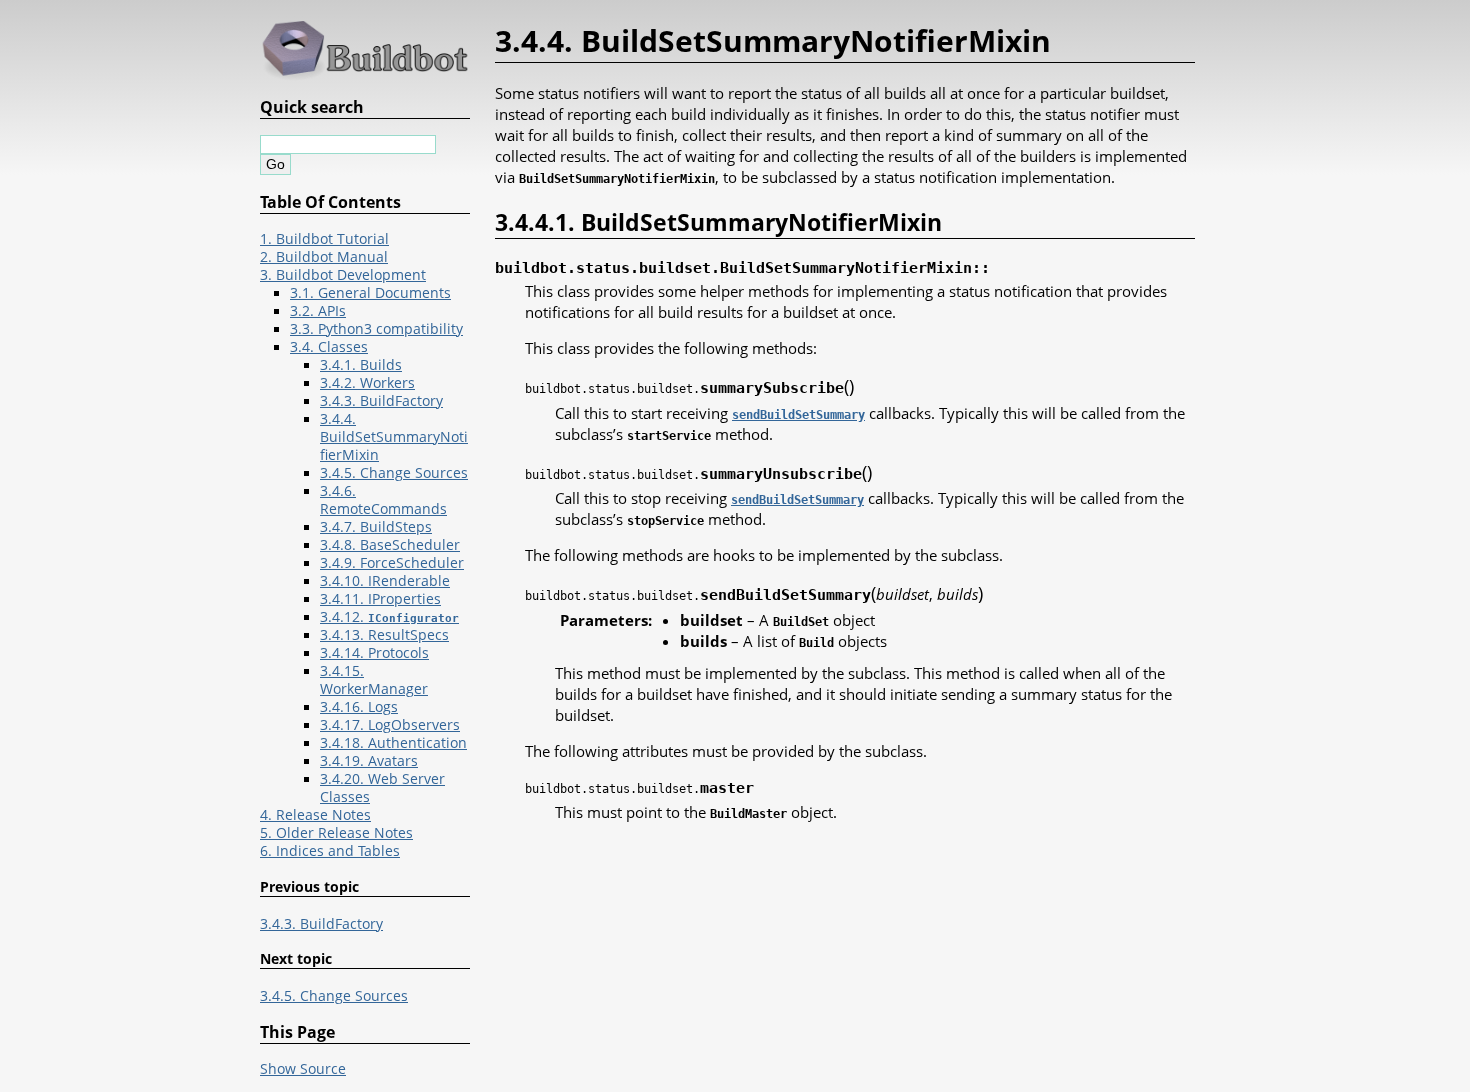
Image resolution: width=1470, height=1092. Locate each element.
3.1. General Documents (370, 293)
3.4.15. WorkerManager (374, 680)
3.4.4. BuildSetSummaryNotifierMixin (394, 437)
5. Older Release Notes (336, 833)
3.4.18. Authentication (393, 743)
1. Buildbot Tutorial (324, 239)
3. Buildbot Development (343, 275)
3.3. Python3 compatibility (376, 329)
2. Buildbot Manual (324, 257)
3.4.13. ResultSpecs (384, 635)
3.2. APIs (318, 311)
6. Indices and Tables (330, 851)
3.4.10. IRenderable (385, 581)
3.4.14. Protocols (374, 653)
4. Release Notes (315, 815)
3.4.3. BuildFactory (381, 401)
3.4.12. (389, 617)
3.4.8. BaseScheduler (390, 545)
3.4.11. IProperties (380, 599)
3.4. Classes (329, 347)
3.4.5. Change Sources (394, 473)
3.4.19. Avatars (369, 761)
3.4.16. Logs (359, 707)
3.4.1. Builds (361, 365)
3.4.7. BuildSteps (376, 527)
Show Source (303, 1069)
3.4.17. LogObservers (390, 725)
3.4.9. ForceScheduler (392, 563)
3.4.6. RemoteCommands (383, 500)
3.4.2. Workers (367, 383)
